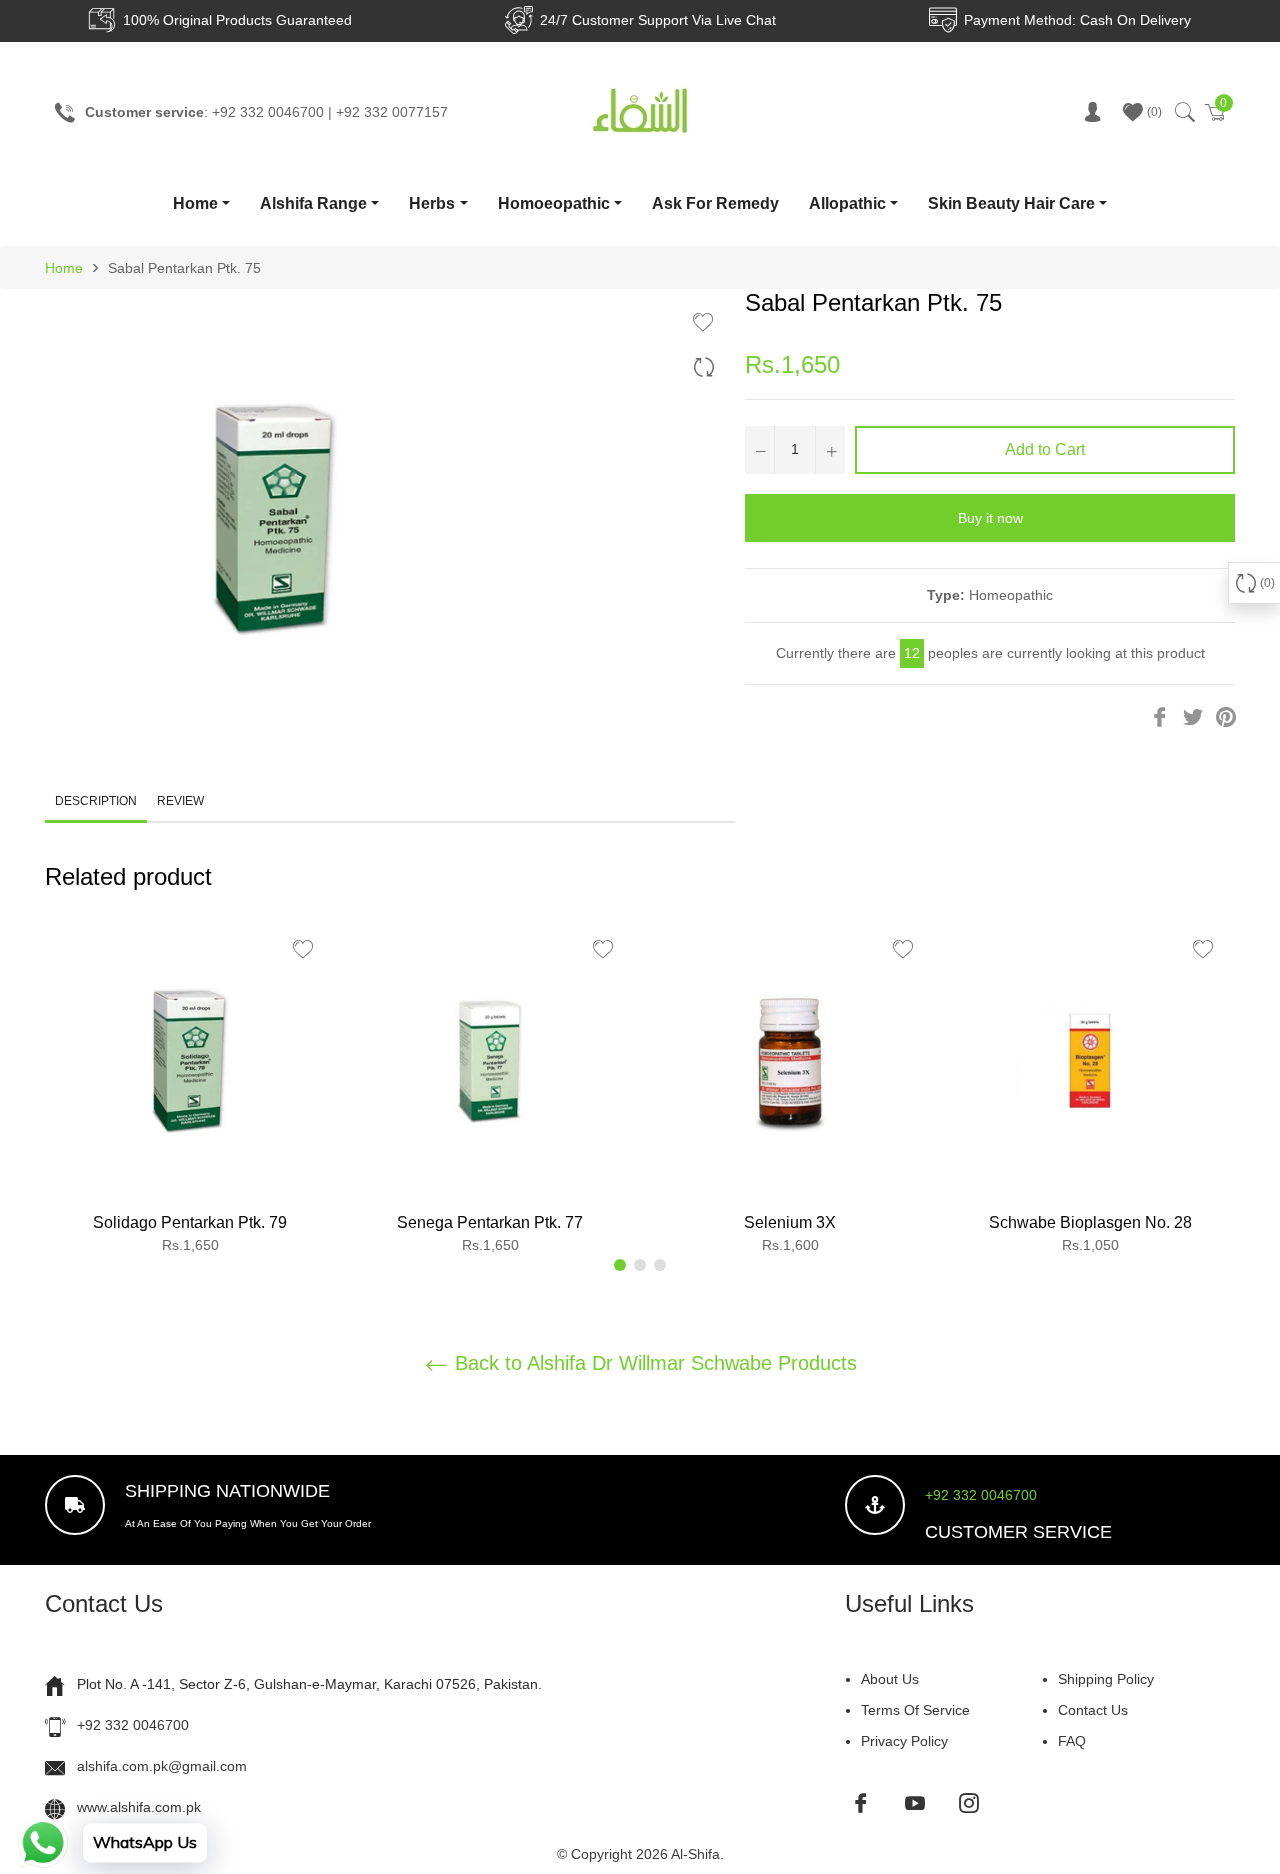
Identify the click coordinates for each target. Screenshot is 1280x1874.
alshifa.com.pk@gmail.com (162, 1766)
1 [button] (620, 1265)
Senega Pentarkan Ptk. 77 (490, 1222)
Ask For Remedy (715, 203)
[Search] (1183, 112)
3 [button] (660, 1265)
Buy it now (990, 518)
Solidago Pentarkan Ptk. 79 (190, 1222)
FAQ (1072, 1741)
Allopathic (847, 203)
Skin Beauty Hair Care (1011, 203)
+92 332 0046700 (981, 1495)
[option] (190, 1093)
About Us (890, 1679)
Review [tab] (182, 801)
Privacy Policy (904, 1741)
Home (195, 203)
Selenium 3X (790, 1222)
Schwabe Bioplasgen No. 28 (1090, 1222)
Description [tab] (96, 801)
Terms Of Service (915, 1710)
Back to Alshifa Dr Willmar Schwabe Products (653, 1363)
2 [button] (640, 1265)
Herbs (432, 203)
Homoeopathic (554, 203)
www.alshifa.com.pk (139, 1807)
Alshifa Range (313, 203)
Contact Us (1093, 1710)
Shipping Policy (1106, 1679)
